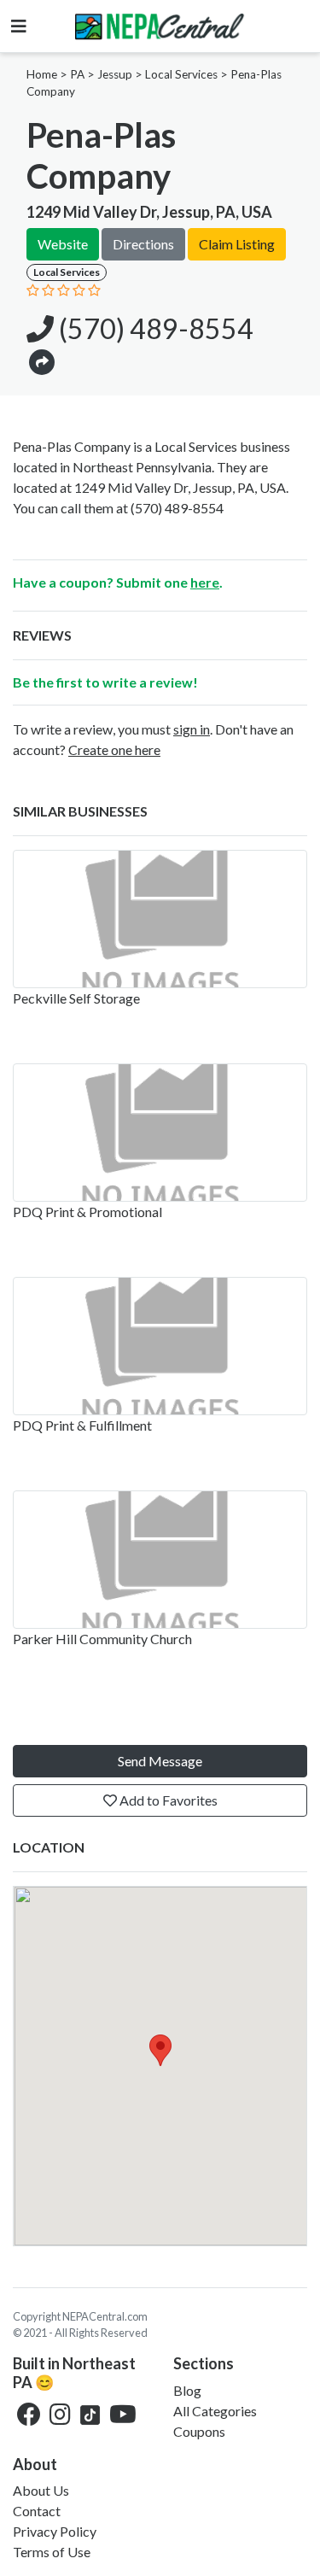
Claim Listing (237, 244)
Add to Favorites (167, 1800)
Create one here (114, 749)
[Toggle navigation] (19, 26)
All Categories (215, 2411)
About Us (41, 2490)
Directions (143, 244)
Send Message (160, 1761)
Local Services (181, 74)
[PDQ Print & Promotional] (160, 1133)
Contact (37, 2511)
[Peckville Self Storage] (160, 919)
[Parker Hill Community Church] (160, 1560)
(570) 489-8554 (154, 328)
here (205, 582)
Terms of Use (52, 2552)
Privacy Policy (55, 2531)
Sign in (192, 729)
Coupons (199, 2431)
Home (42, 74)
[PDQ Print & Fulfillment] (160, 1346)
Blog (187, 2390)
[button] (42, 361)
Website (63, 244)
